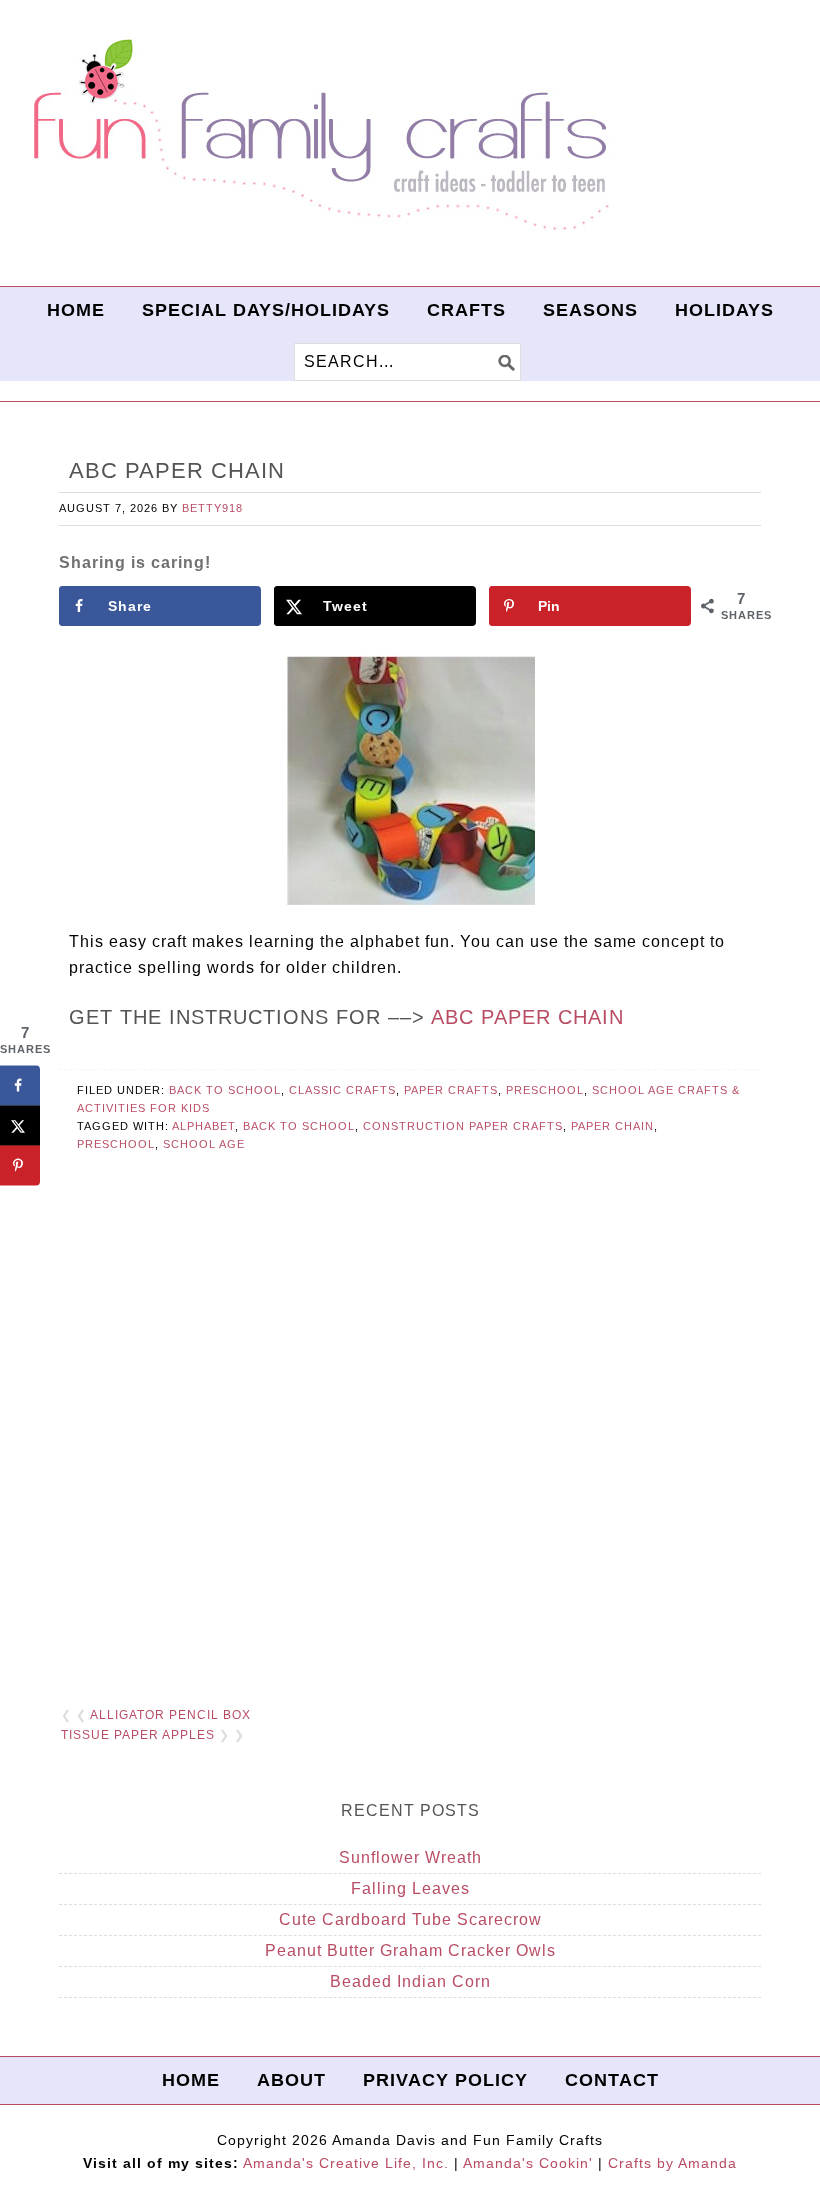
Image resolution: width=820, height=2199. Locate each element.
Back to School (225, 1090)
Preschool (545, 1090)
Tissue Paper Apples (138, 1735)
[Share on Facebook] (20, 1086)
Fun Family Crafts (318, 135)
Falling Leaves (410, 1888)
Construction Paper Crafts (463, 1126)
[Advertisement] (410, 1445)
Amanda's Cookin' (528, 2163)
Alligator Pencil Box (170, 1715)
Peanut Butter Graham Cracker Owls (410, 1950)
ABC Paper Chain (527, 1017)
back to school (299, 1126)
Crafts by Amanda (672, 2163)
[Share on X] (20, 1126)
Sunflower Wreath (410, 1857)
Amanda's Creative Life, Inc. (346, 2163)
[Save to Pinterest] (20, 1166)
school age (204, 1144)
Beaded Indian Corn (410, 1981)
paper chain (612, 1126)
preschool (116, 1144)
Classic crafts (342, 1090)
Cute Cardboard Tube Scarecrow (410, 1919)
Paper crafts (451, 1090)
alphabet (203, 1126)
